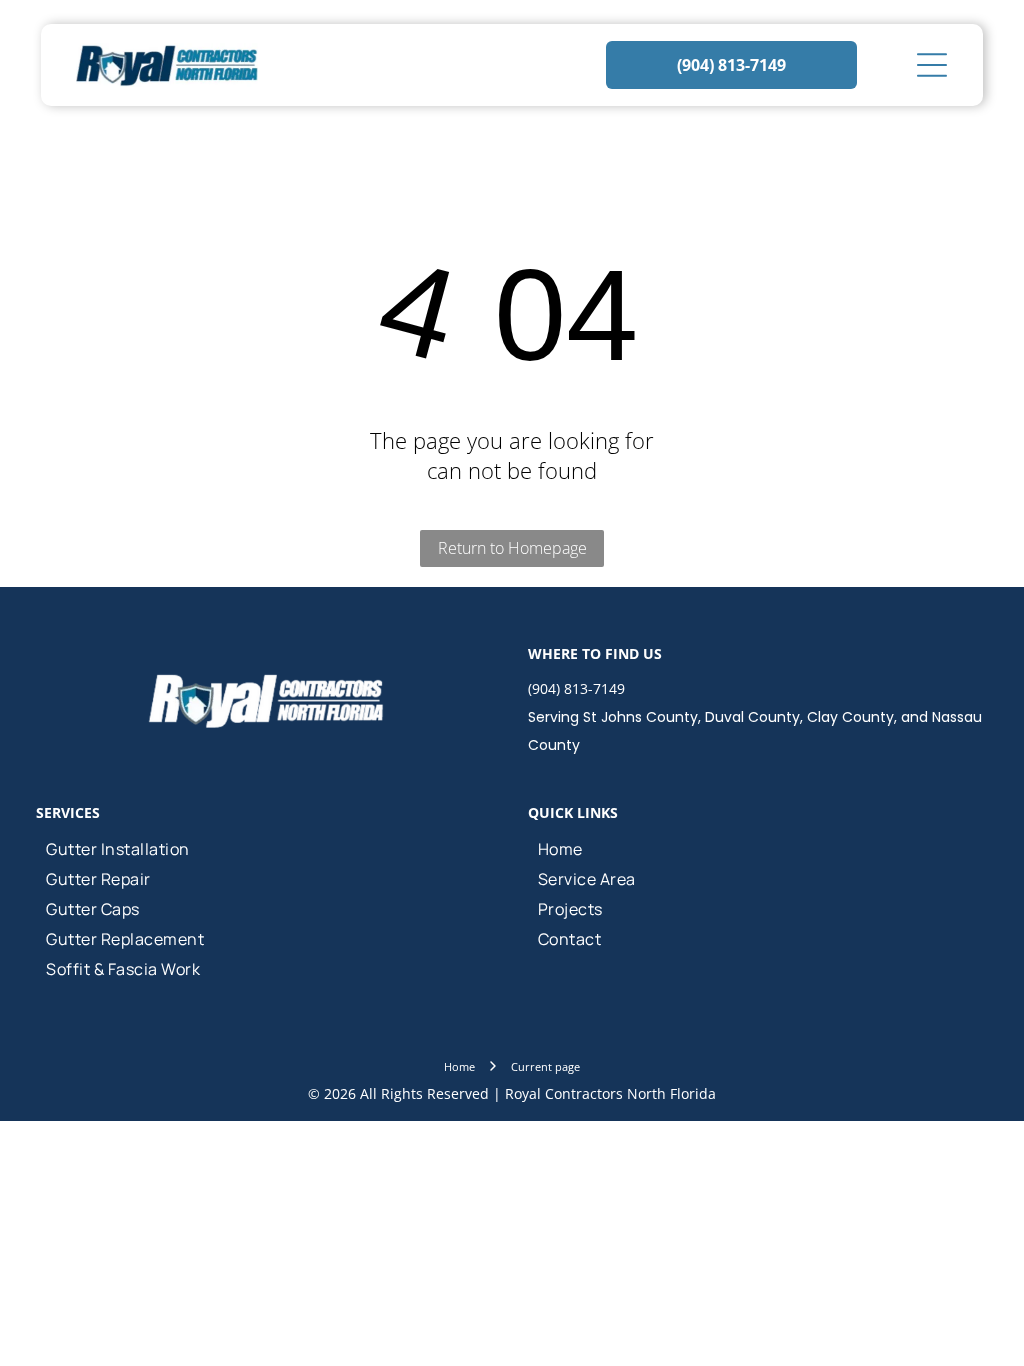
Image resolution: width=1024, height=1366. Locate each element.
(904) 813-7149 (576, 688)
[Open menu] (932, 65)
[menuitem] (266, 849)
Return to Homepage (512, 548)
